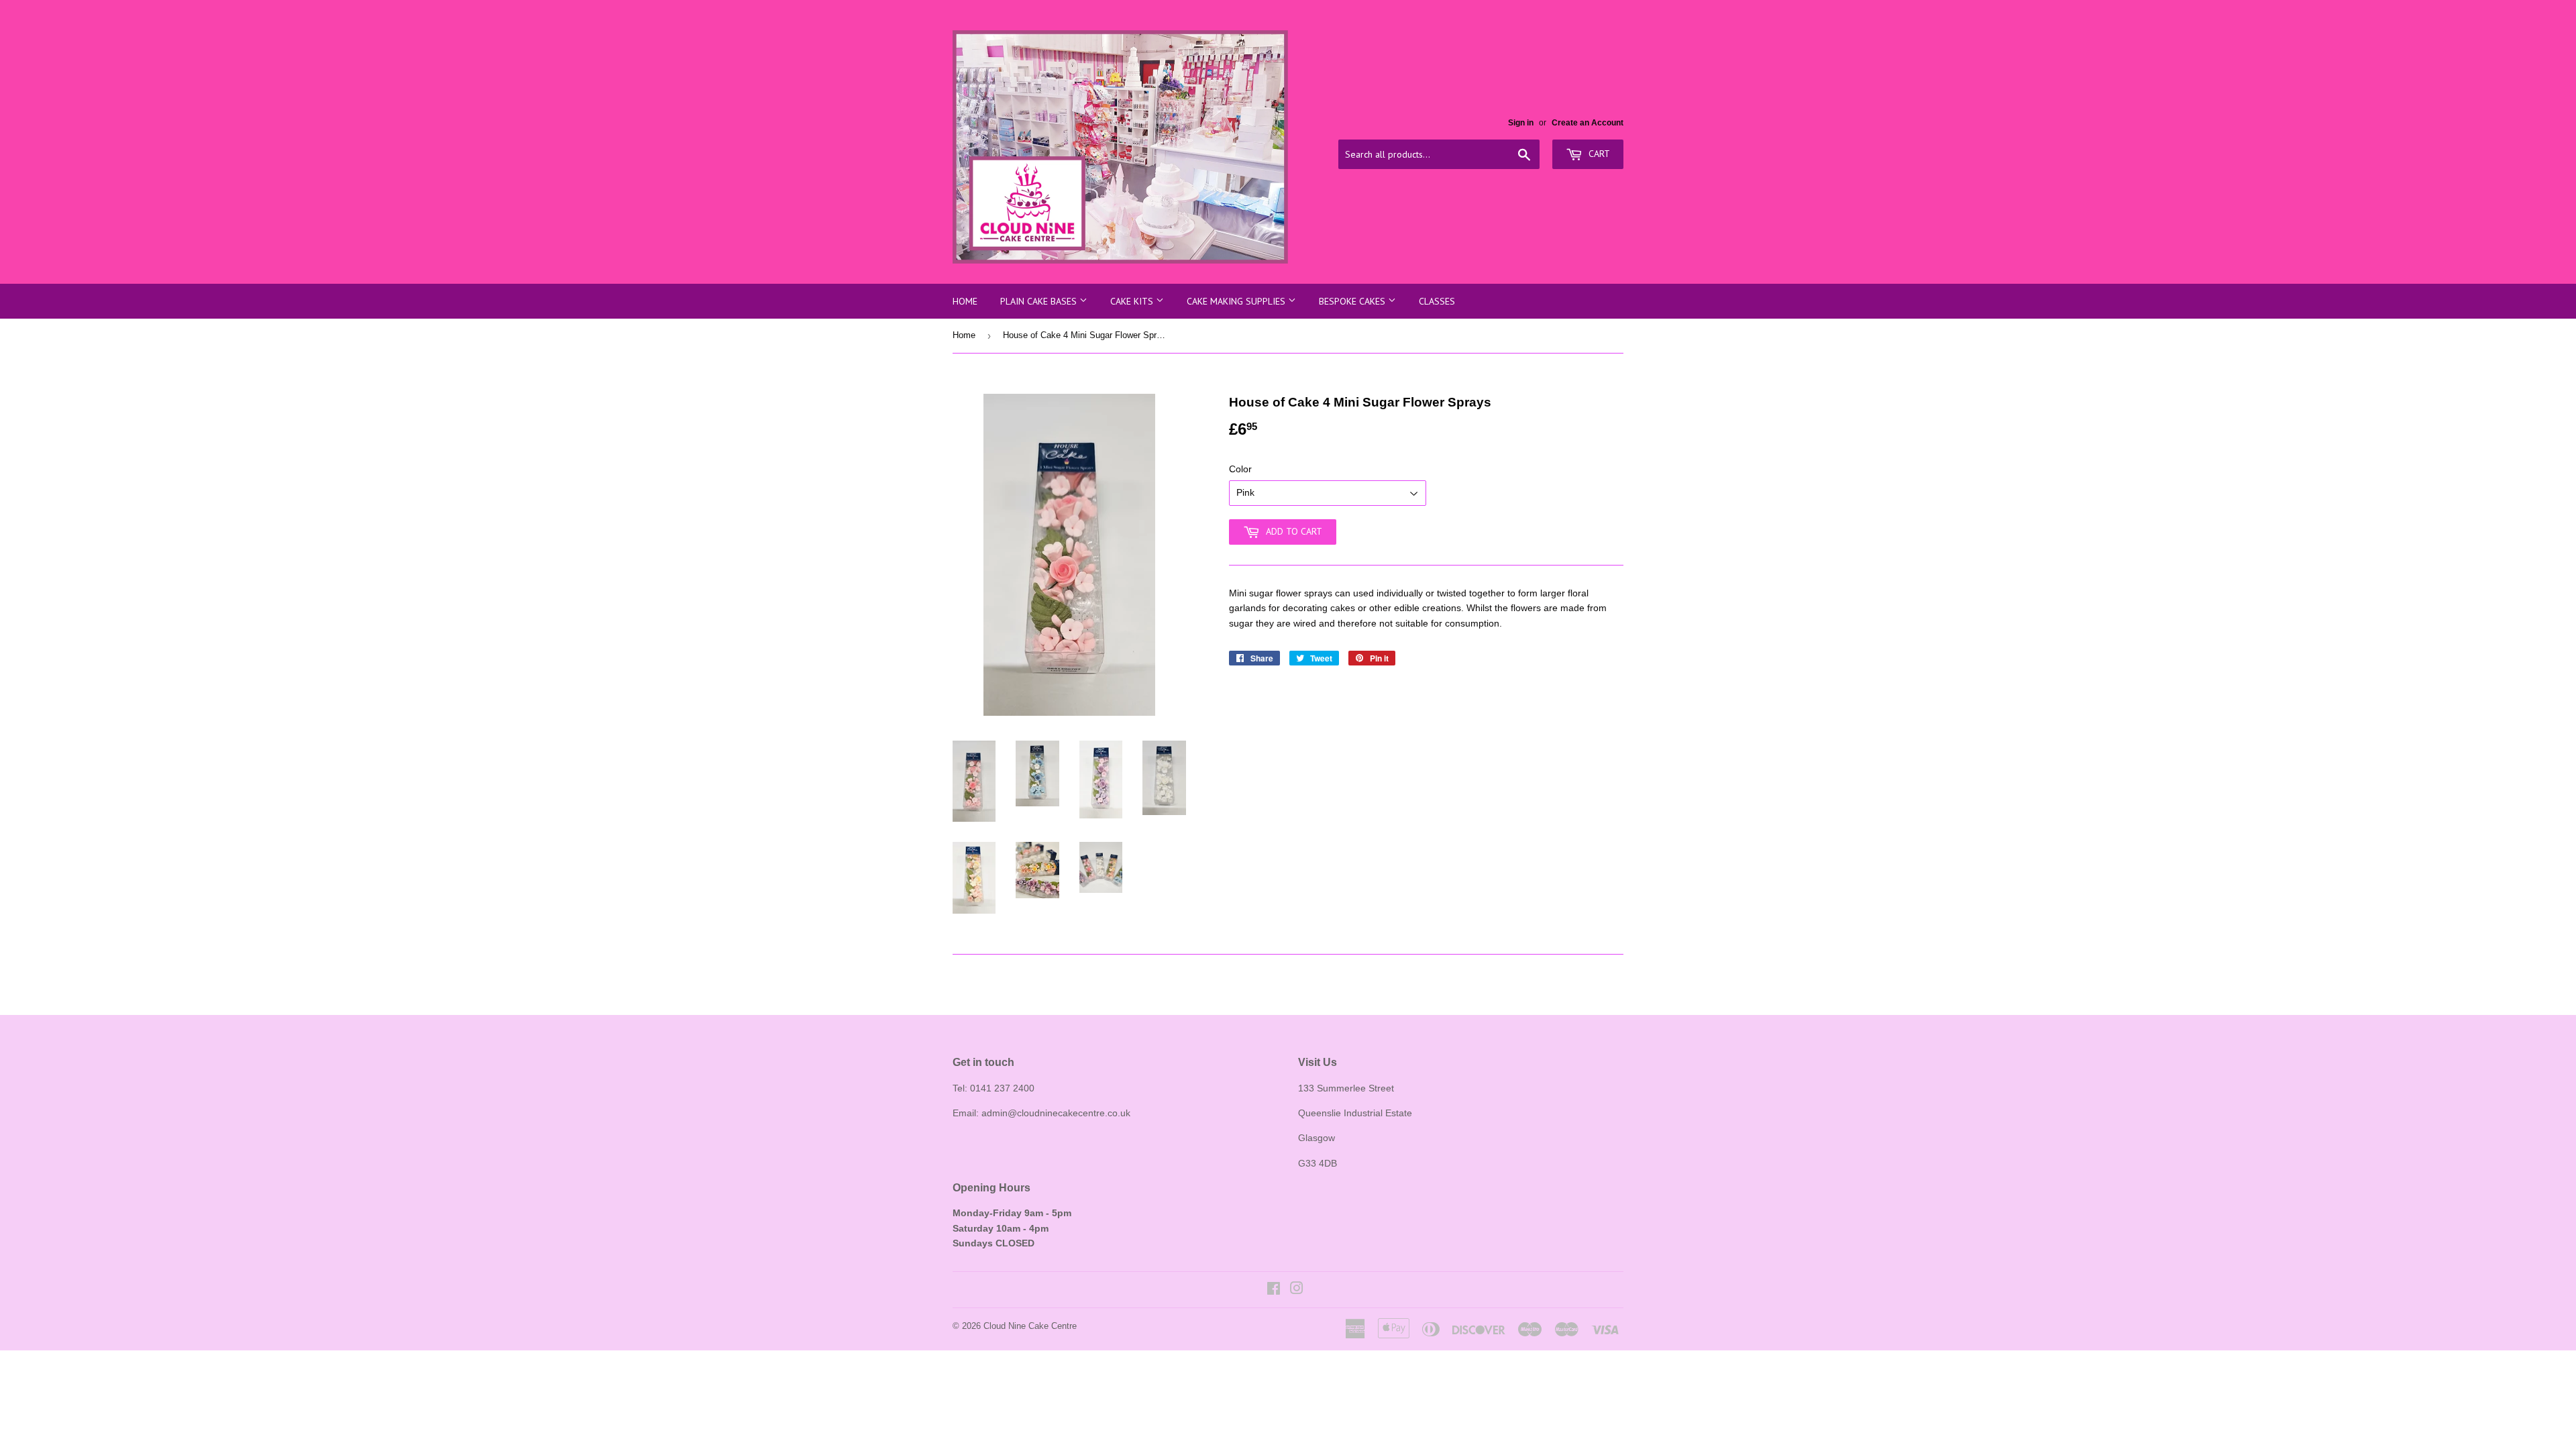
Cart (1598, 154)
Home (965, 301)
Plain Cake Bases (1040, 301)
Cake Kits (1133, 301)
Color (1240, 469)
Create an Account (1588, 123)
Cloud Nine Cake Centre (1030, 1326)
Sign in (1521, 123)
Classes (1437, 301)
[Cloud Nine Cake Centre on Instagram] (1297, 1290)
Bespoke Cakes (1353, 301)
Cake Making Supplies (1237, 301)
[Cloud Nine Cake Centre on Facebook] (1274, 1290)
